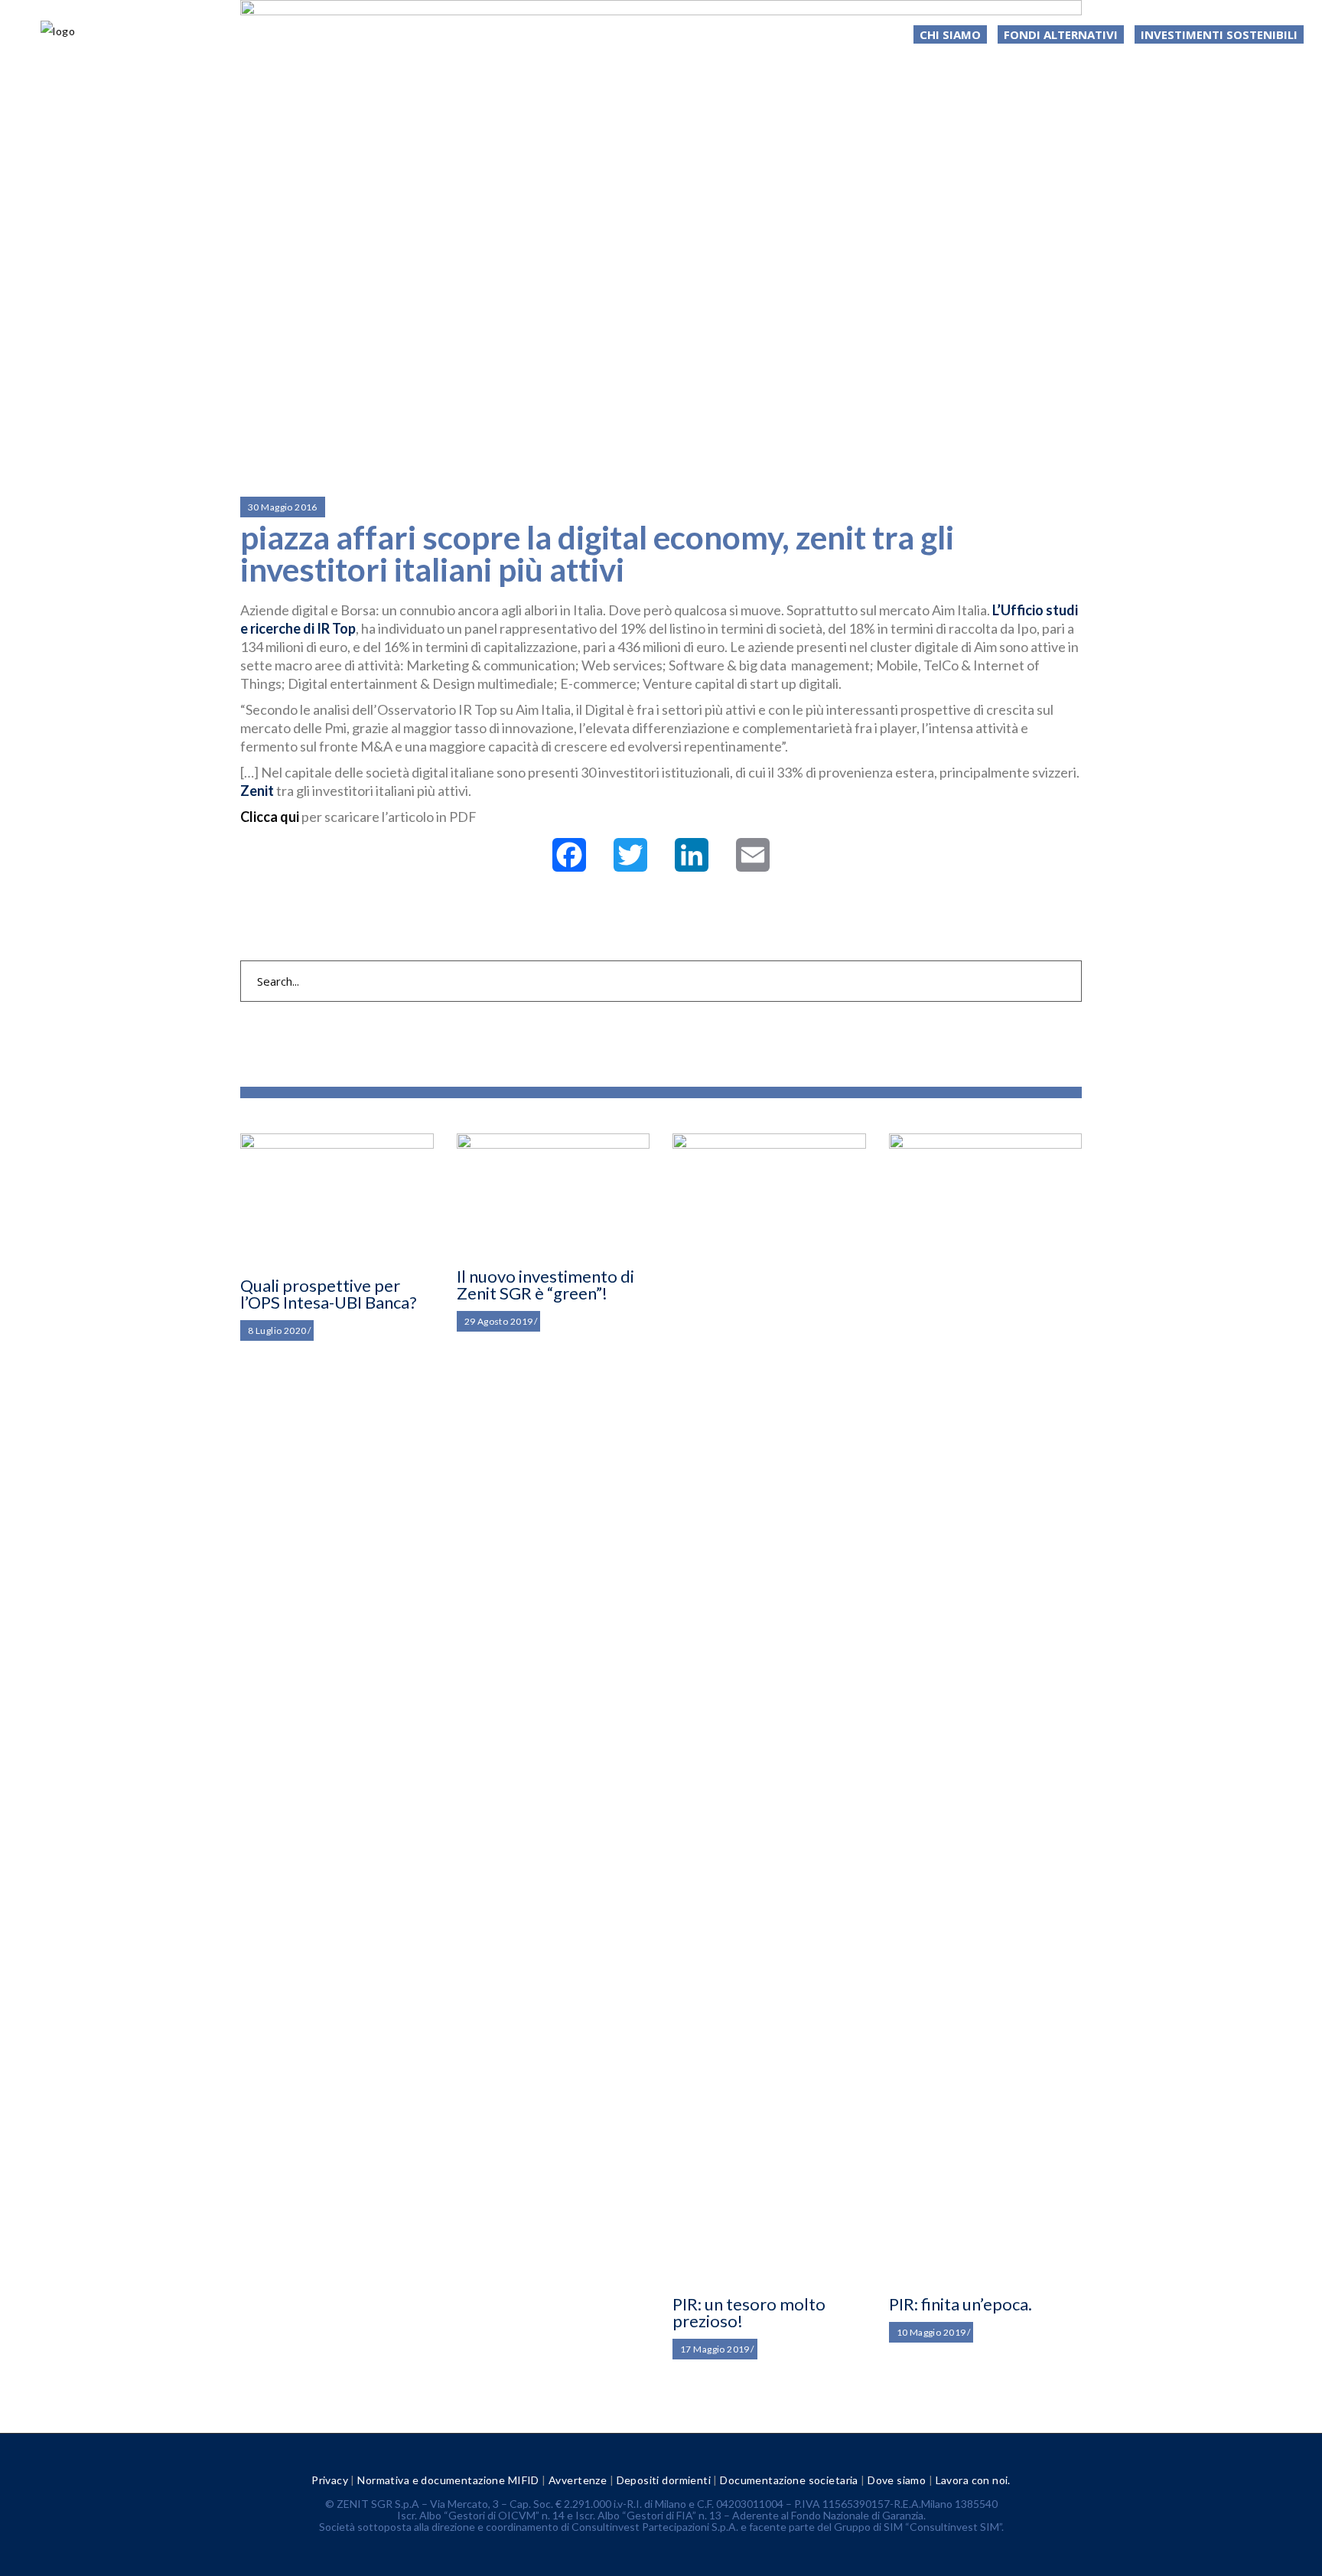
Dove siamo (897, 2480)
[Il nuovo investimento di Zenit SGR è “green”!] (554, 1193)
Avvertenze (578, 2480)
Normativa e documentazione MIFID (448, 2480)
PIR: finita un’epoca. (961, 2304)
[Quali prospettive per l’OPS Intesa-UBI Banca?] (337, 1198)
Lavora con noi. (973, 2480)
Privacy (330, 2480)
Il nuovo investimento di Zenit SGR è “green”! (545, 1285)
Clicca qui (271, 817)
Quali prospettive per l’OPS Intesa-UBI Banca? (329, 1294)
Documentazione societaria (789, 2480)
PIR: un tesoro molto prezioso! (749, 2312)
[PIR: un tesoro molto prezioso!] (769, 1707)
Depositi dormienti (664, 2480)
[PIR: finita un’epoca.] (986, 1707)
